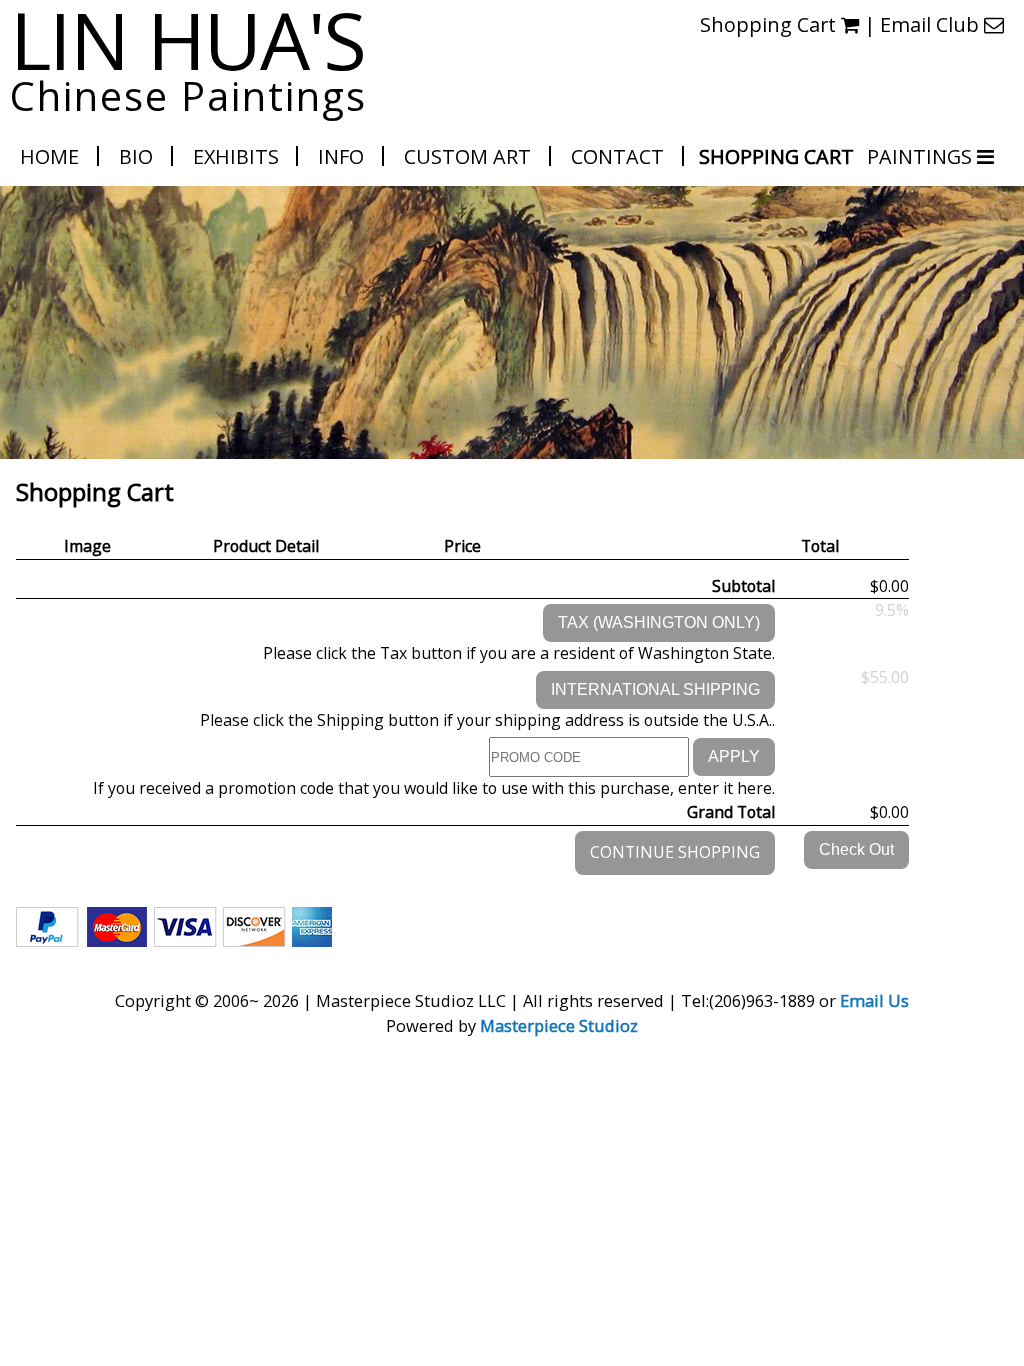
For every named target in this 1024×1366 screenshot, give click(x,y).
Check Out (856, 849)
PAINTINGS (922, 156)
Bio (136, 156)
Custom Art (467, 156)
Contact (617, 156)
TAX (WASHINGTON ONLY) (659, 622)
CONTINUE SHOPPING (675, 852)
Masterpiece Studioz (559, 1025)
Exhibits (236, 156)
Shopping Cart (776, 156)
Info (341, 156)
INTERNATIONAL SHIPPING (655, 689)
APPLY (734, 756)
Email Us (874, 1000)
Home (49, 156)
